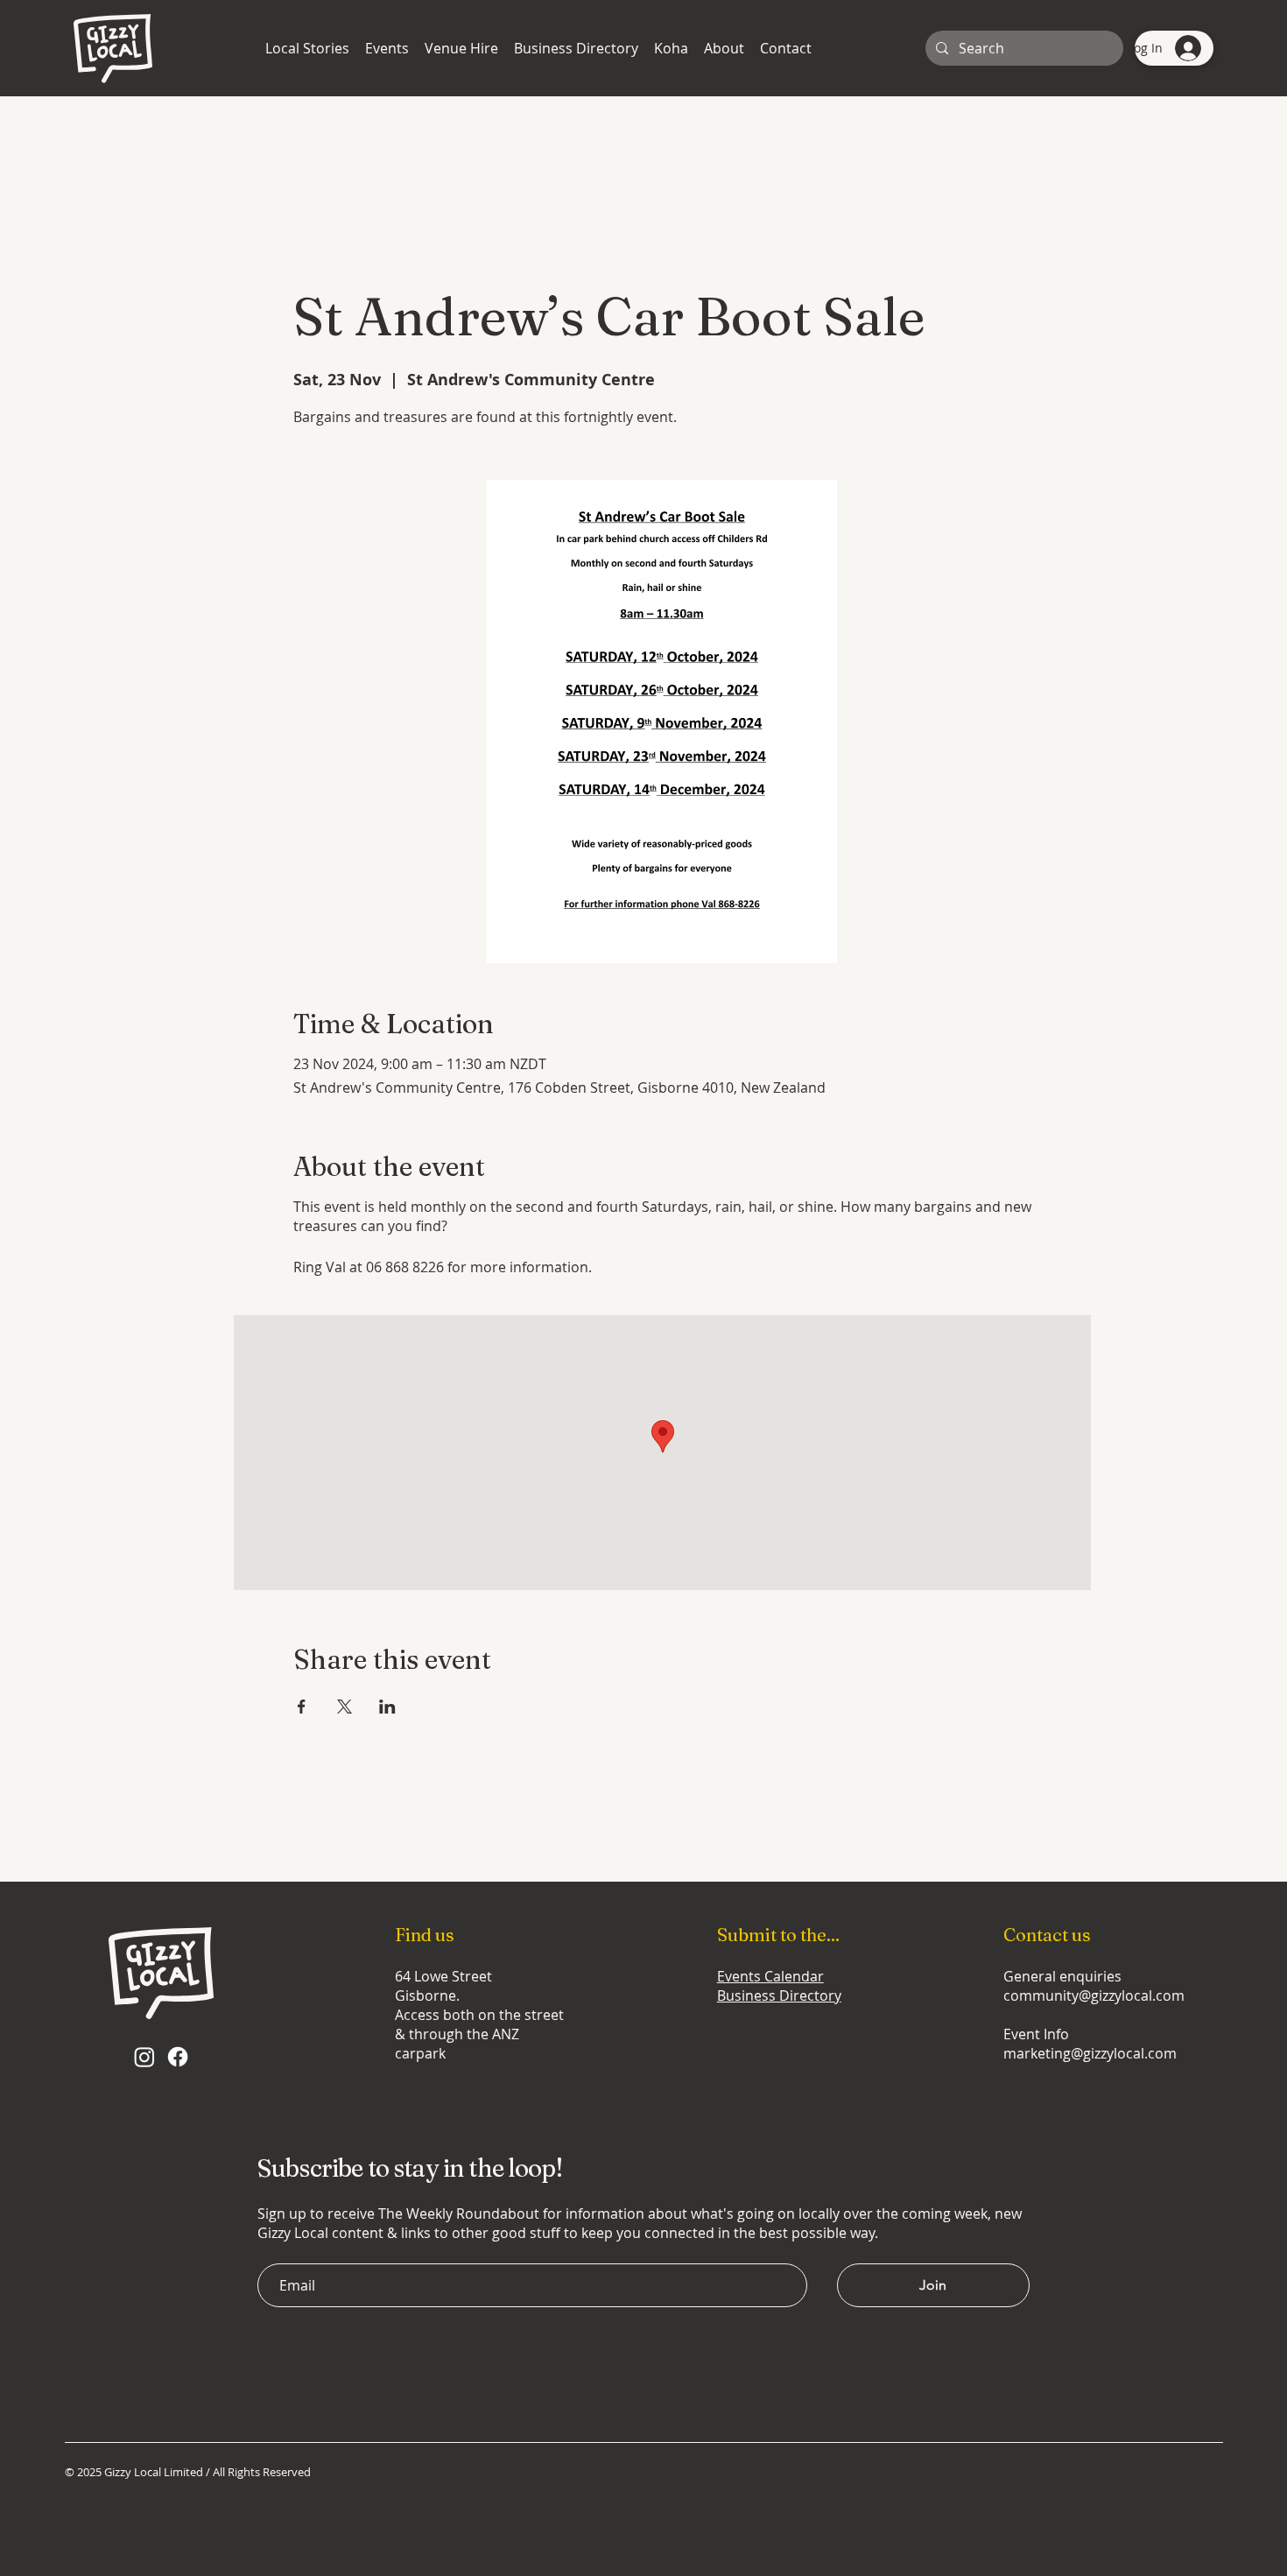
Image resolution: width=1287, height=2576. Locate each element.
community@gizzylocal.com (1094, 1995)
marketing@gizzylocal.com (1090, 2053)
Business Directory (779, 1995)
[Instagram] (144, 2057)
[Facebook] (178, 2057)
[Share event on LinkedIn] (387, 1707)
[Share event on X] (345, 1707)
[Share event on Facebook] (302, 1707)
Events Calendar (770, 1976)
